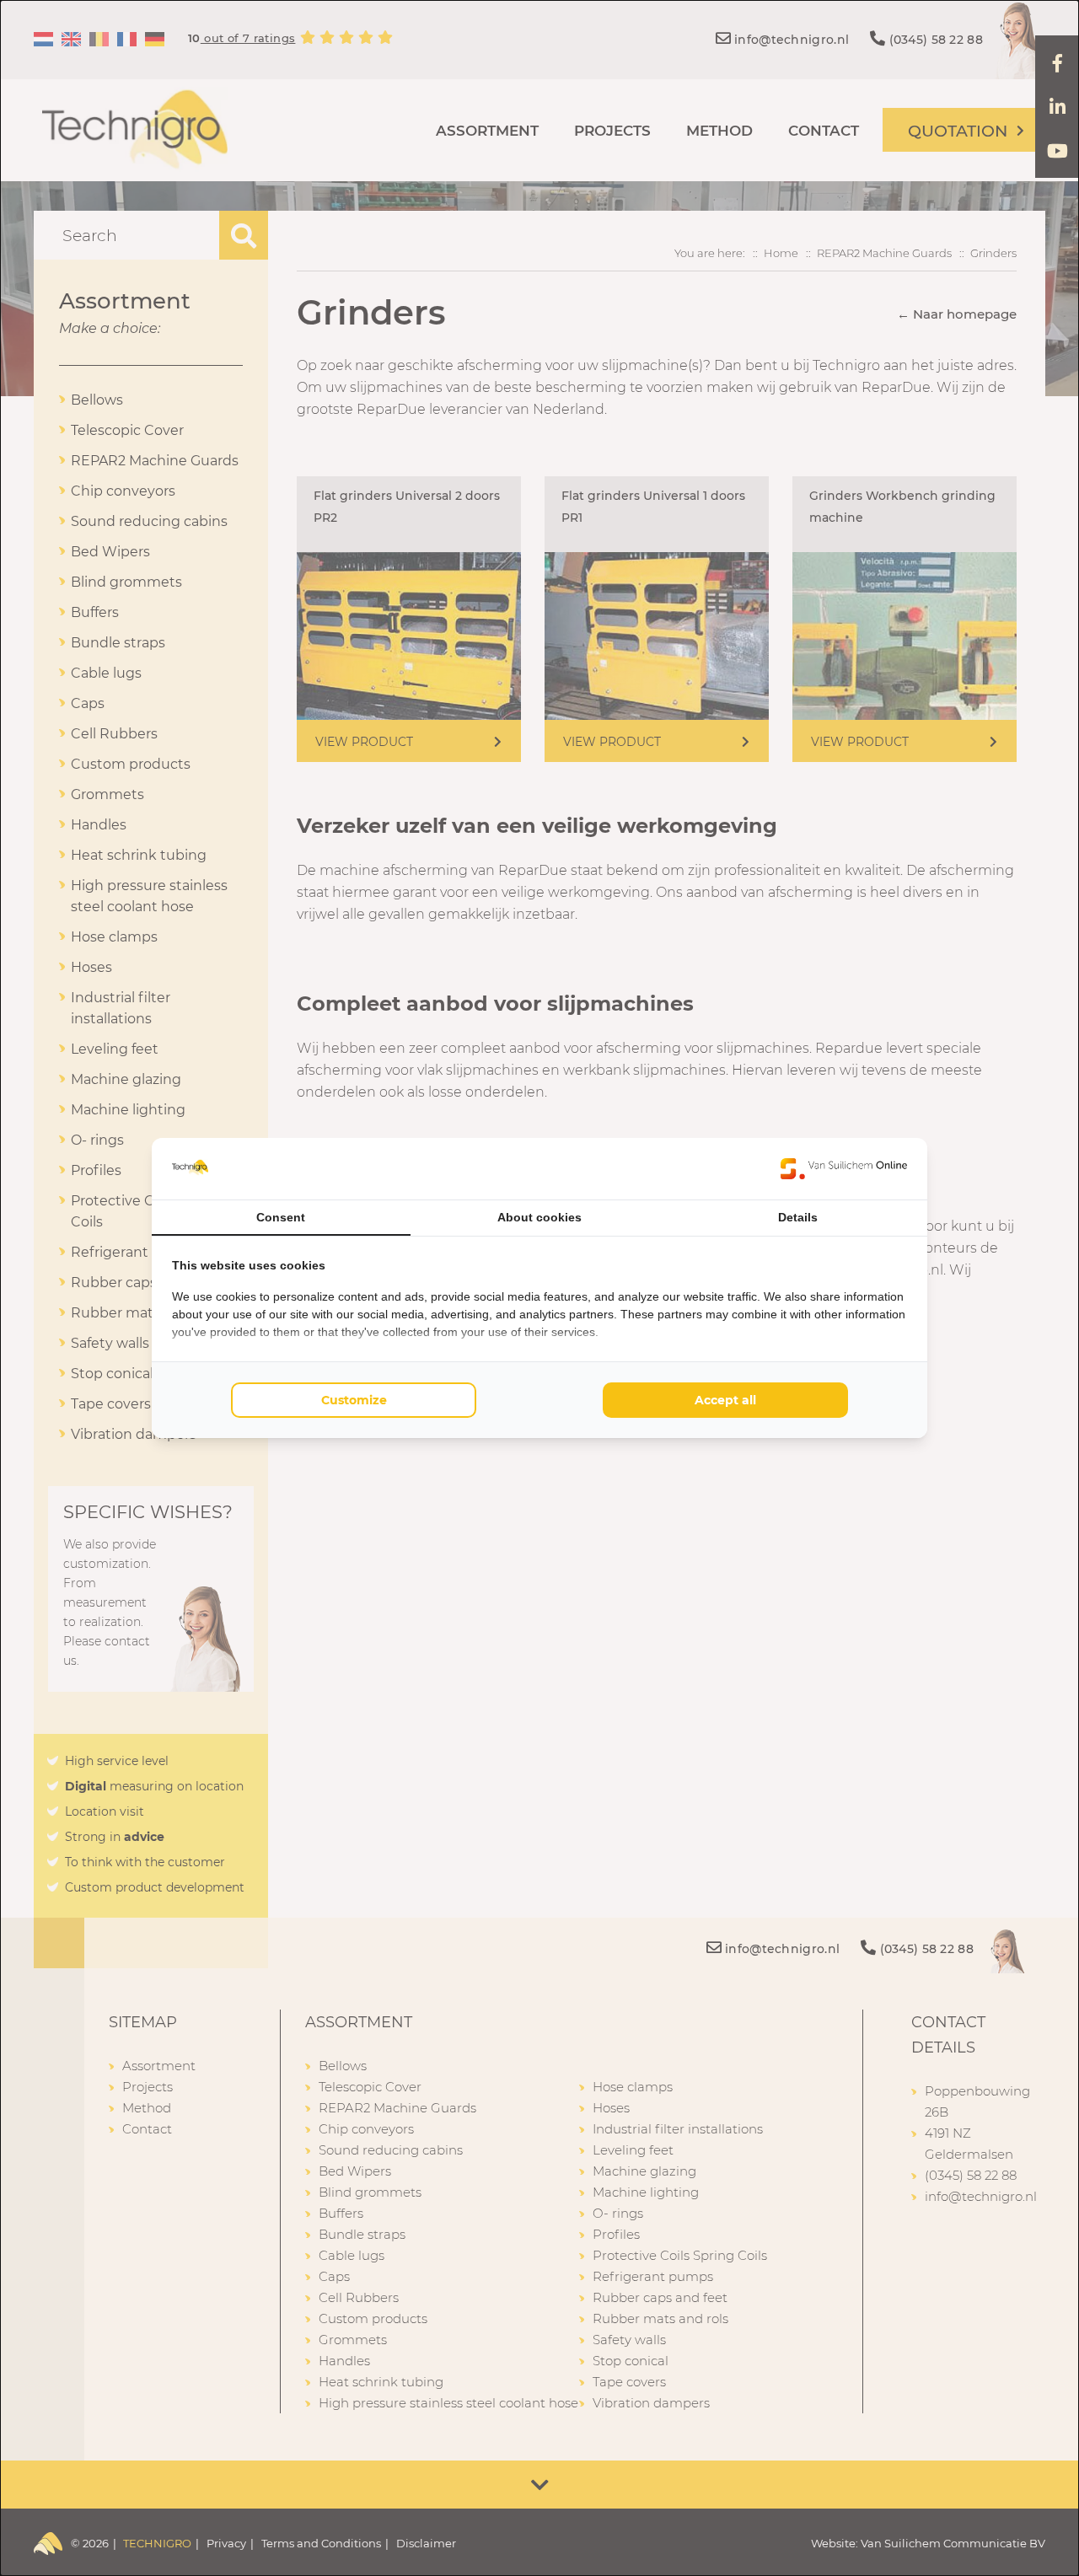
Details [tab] (798, 1217)
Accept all (725, 1400)
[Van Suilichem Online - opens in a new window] (844, 1168)
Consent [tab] (281, 1217)
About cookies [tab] (539, 1217)
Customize (354, 1400)
